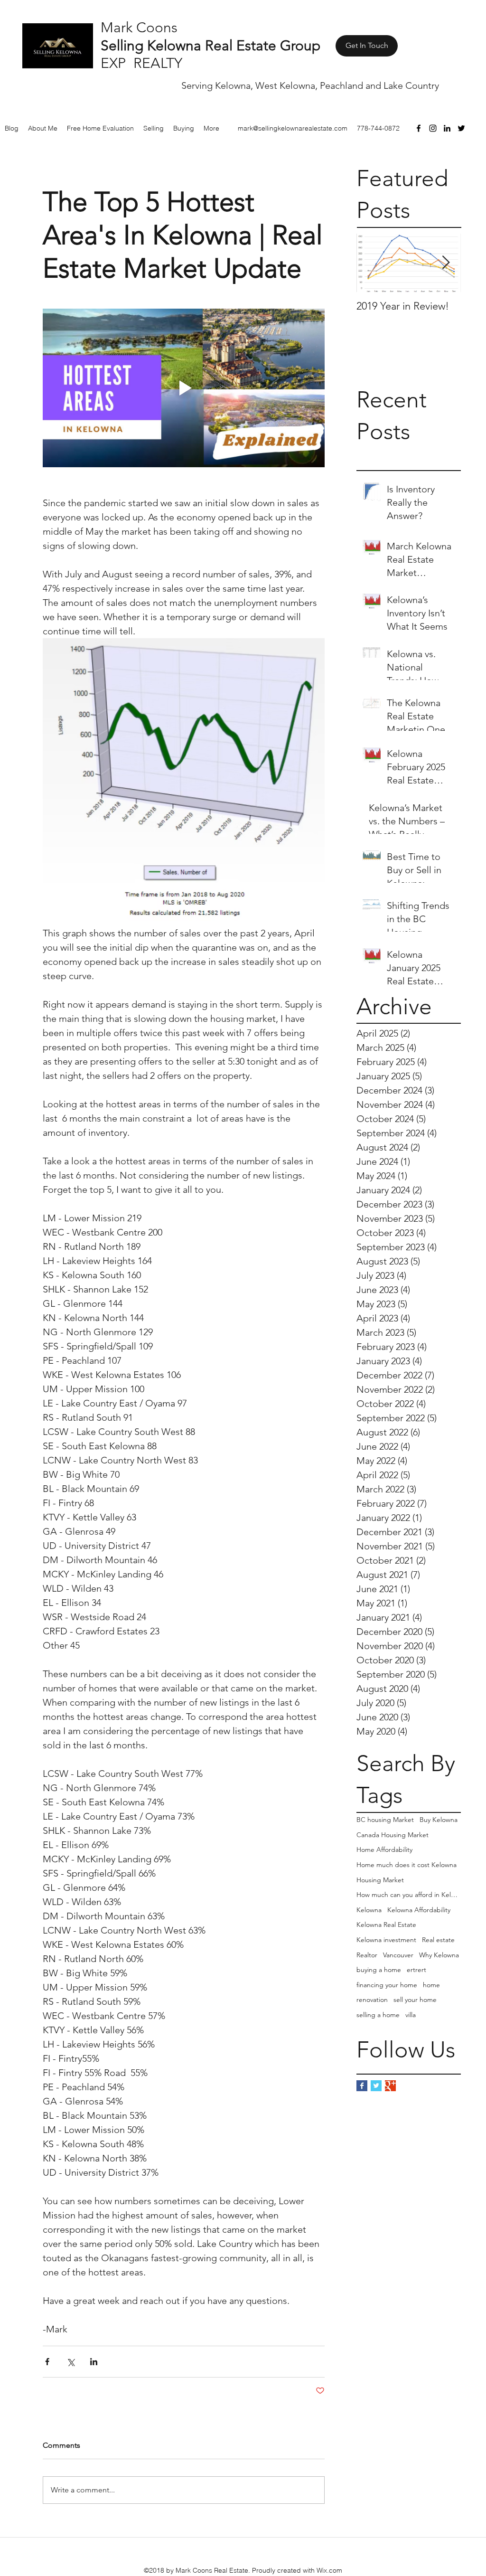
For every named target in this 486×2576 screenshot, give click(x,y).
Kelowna (369, 1910)
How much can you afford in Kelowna (409, 1895)
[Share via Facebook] (47, 2362)
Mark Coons (139, 28)
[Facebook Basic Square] (362, 2086)
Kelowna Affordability (419, 1910)
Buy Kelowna (439, 1820)
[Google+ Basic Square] (390, 2086)
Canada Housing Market (393, 1835)
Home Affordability (384, 1849)
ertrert (416, 1970)
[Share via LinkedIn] (94, 2362)
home (431, 1985)
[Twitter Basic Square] (376, 2086)
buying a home (379, 1970)
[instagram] (433, 128)
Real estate (438, 1940)
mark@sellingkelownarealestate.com (293, 128)
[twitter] (461, 128)
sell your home (415, 2000)
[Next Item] (446, 263)
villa (411, 2015)
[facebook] (419, 128)
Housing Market (380, 1880)
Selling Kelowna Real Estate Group (210, 46)
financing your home (387, 1985)
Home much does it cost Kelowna (407, 1865)
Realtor (367, 1955)
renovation (372, 2000)
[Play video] (184, 388)
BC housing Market (385, 1820)
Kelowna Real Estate (386, 1925)
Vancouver (398, 1955)
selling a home (378, 2015)
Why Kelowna (439, 1955)
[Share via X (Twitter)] (70, 2362)
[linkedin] (447, 128)
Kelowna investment (386, 1940)
